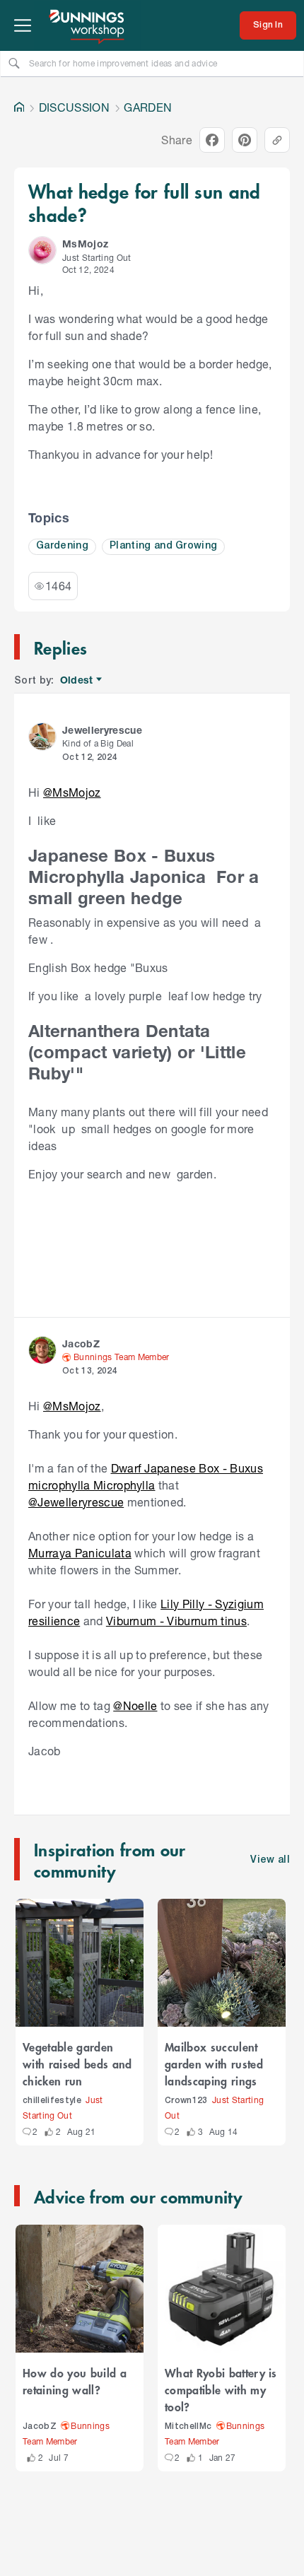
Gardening (62, 546)
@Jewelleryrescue (76, 1502)
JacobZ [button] (81, 1343)
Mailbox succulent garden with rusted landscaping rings (214, 2063)
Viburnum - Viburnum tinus (176, 1621)
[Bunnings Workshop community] (88, 25)
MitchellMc (188, 2426)
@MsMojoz (72, 792)
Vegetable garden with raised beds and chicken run (77, 2063)
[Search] (14, 63)
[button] (42, 250)
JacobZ (40, 2426)
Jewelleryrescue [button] (102, 730)
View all (270, 1860)
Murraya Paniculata (80, 1553)
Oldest (77, 680)
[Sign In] (268, 25)
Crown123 (186, 2101)
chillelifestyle (52, 2101)
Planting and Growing (164, 546)
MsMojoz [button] (85, 244)
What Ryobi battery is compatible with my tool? (221, 2389)
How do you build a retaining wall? (75, 2381)
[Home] (19, 107)
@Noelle (135, 1705)
